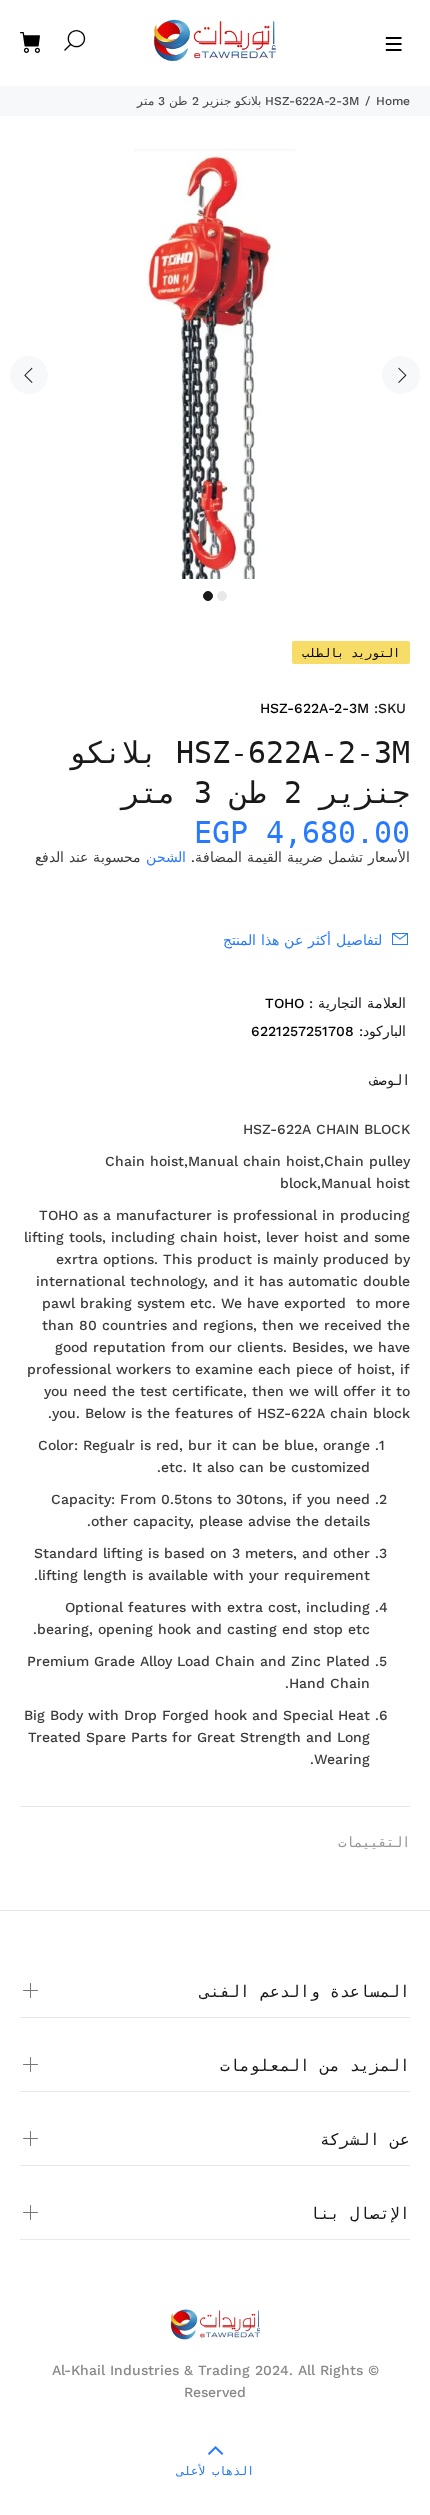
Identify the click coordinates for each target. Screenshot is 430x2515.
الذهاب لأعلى (215, 2471)
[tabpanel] (215, 364)
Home (393, 101)
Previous (29, 375)
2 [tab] (222, 596)
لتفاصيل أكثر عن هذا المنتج (302, 940)
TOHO (284, 1003)
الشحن (166, 857)
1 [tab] (208, 596)
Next (401, 375)
